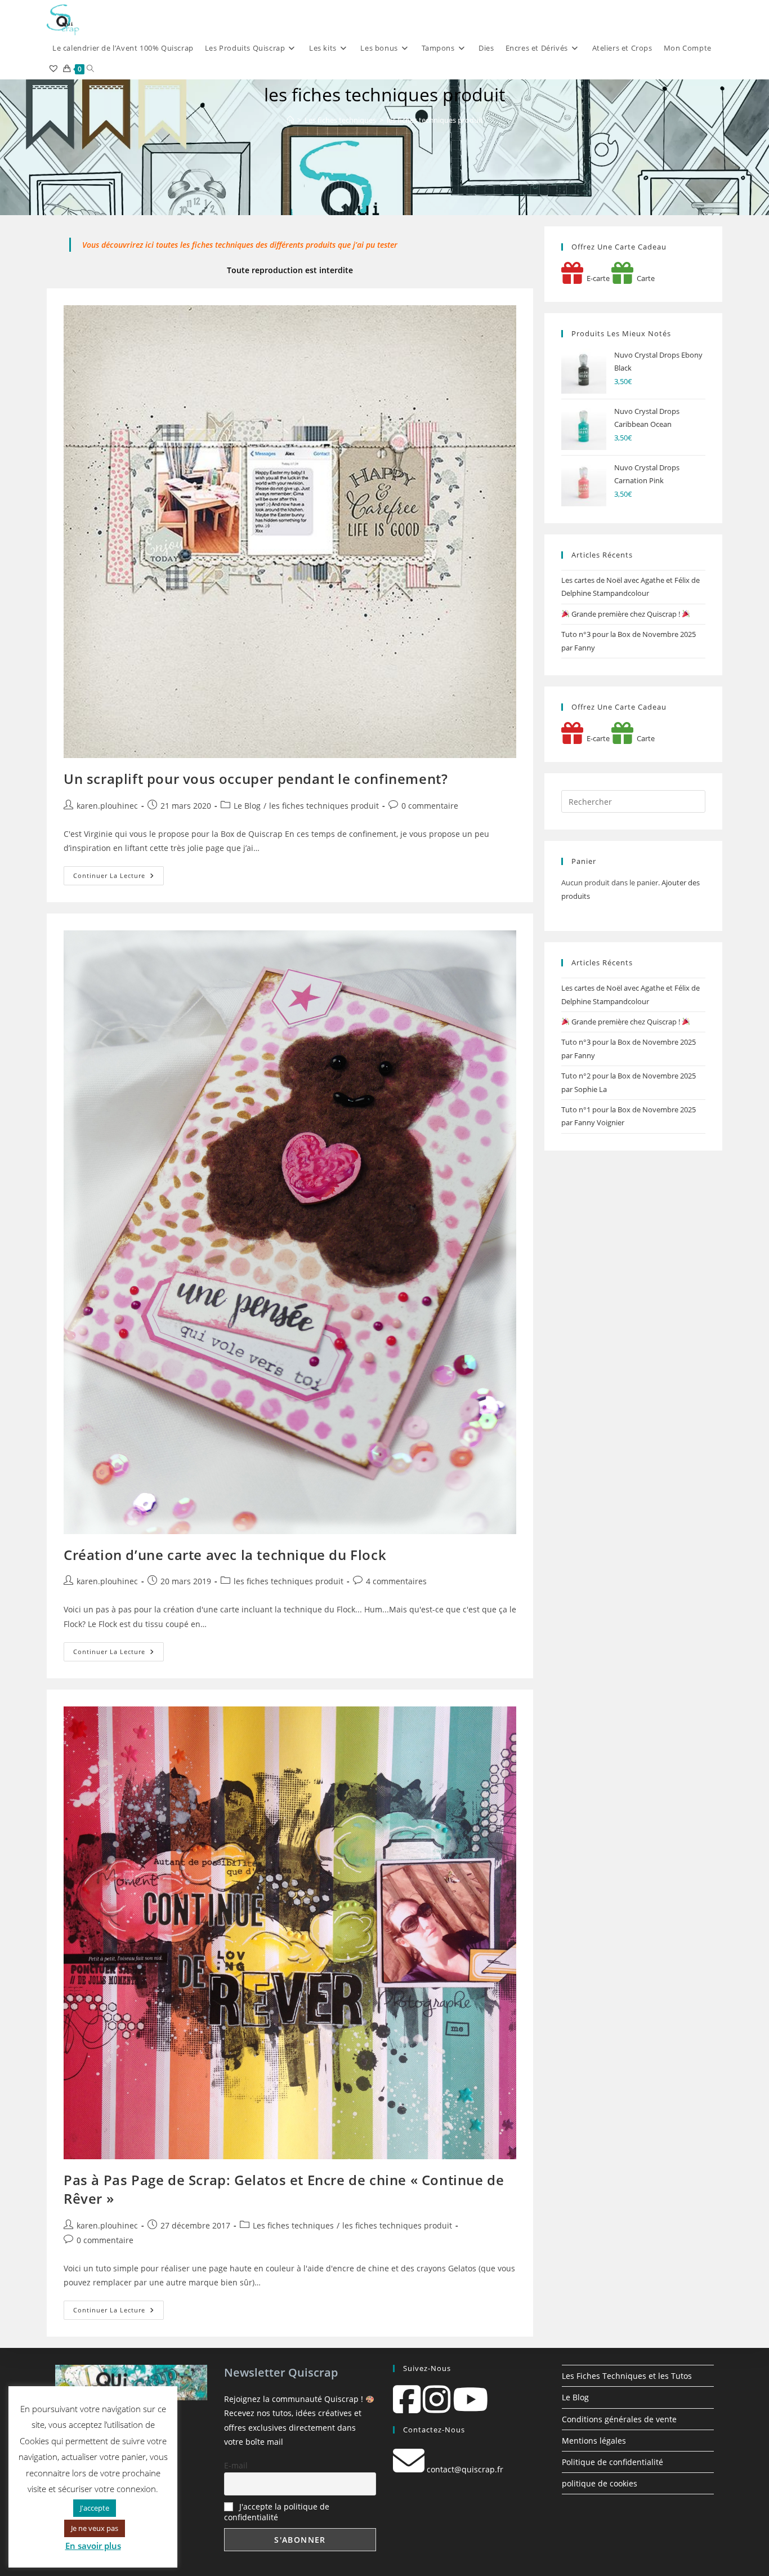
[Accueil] (290, 120)
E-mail (236, 2465)
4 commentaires (396, 1581)
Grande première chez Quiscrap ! (626, 614)
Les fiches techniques (293, 2225)
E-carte (596, 278)
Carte (644, 278)
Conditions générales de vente (619, 2419)
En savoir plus (93, 2546)
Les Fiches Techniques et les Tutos (627, 2376)
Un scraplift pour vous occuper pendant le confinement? (256, 779)
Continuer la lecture (119, 878)
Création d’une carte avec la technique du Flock (225, 1555)
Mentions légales (594, 2441)
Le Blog (247, 806)
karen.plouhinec (107, 806)
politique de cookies (600, 2483)
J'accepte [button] (95, 2508)
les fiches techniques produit (435, 120)
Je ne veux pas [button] (95, 2528)
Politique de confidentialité (612, 2462)
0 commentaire (430, 806)
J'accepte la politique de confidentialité (277, 2512)
